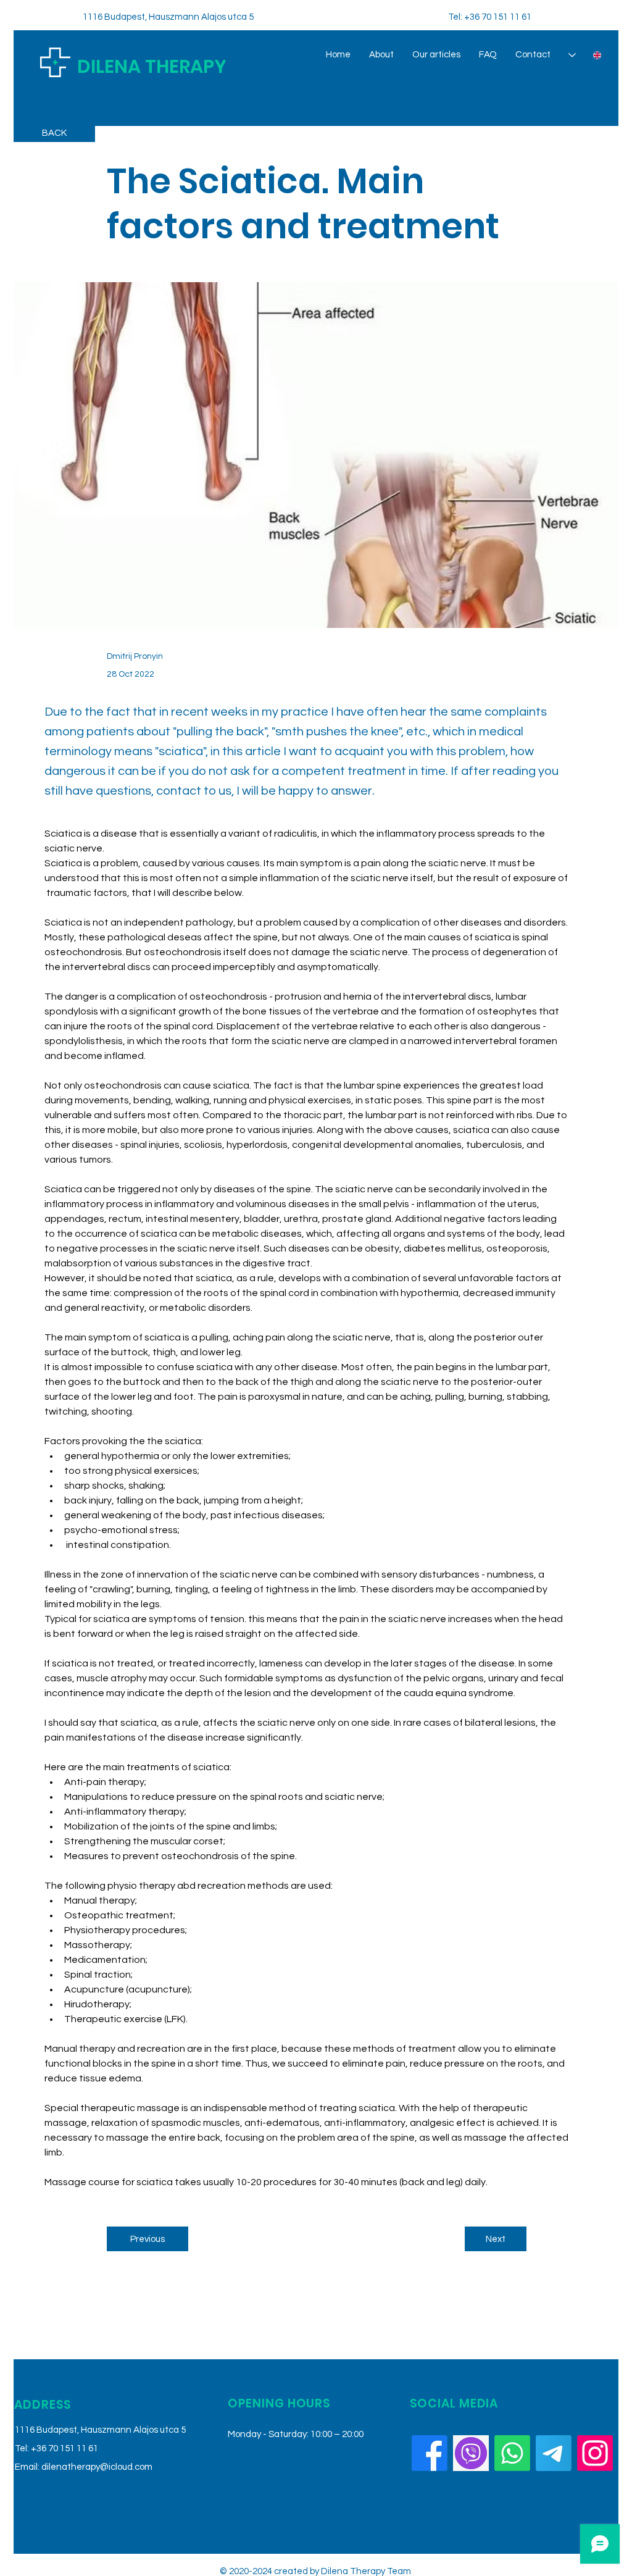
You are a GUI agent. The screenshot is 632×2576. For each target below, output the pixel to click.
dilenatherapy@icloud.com (97, 2467)
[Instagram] (595, 2453)
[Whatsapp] (512, 2453)
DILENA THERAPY (152, 66)
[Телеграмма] (554, 2453)
